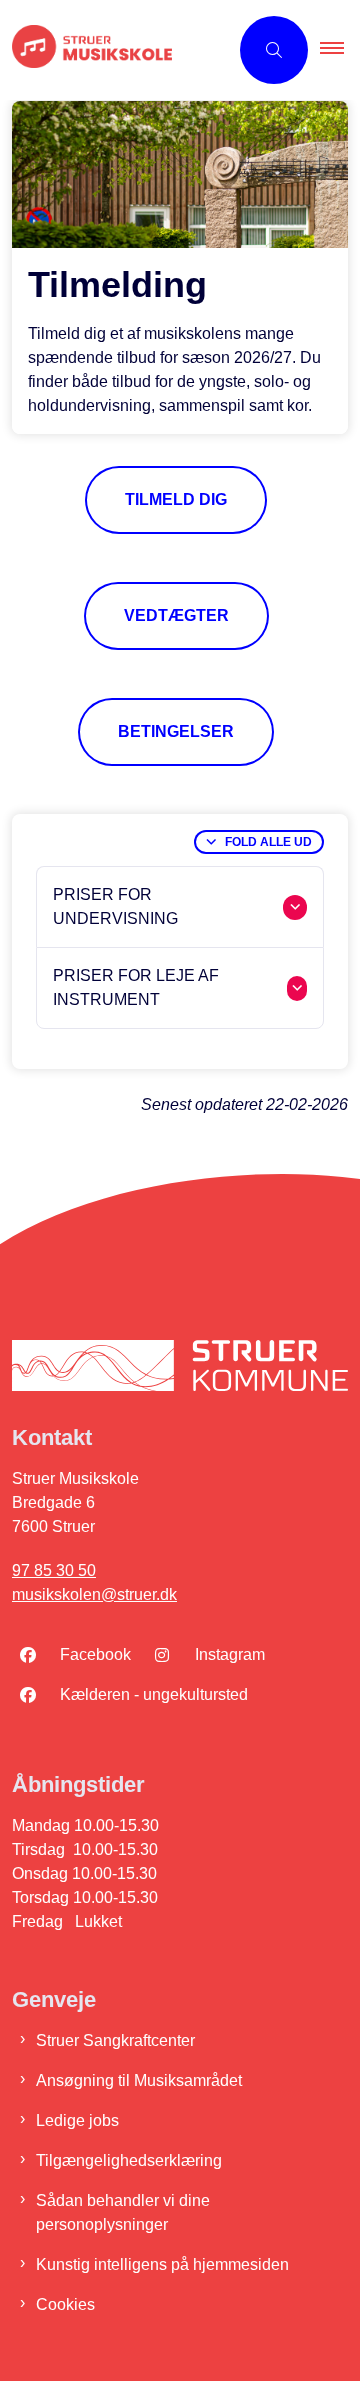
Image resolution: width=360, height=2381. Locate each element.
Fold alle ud (268, 842)
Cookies (65, 2304)
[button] (340, 50)
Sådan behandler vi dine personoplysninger (123, 2212)
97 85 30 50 (54, 1570)
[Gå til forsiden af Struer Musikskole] (114, 50)
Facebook (95, 1654)
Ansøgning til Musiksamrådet (139, 2080)
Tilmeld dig (176, 499)
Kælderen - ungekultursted (154, 1694)
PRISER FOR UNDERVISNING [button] (115, 906)
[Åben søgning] (274, 50)
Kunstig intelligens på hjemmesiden (162, 2264)
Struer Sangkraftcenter (115, 2040)
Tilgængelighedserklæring (129, 2160)
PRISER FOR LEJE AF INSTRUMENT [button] (136, 987)
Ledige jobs (77, 2120)
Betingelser (176, 731)
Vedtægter (176, 615)
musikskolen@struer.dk (94, 1594)
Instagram (230, 1654)
